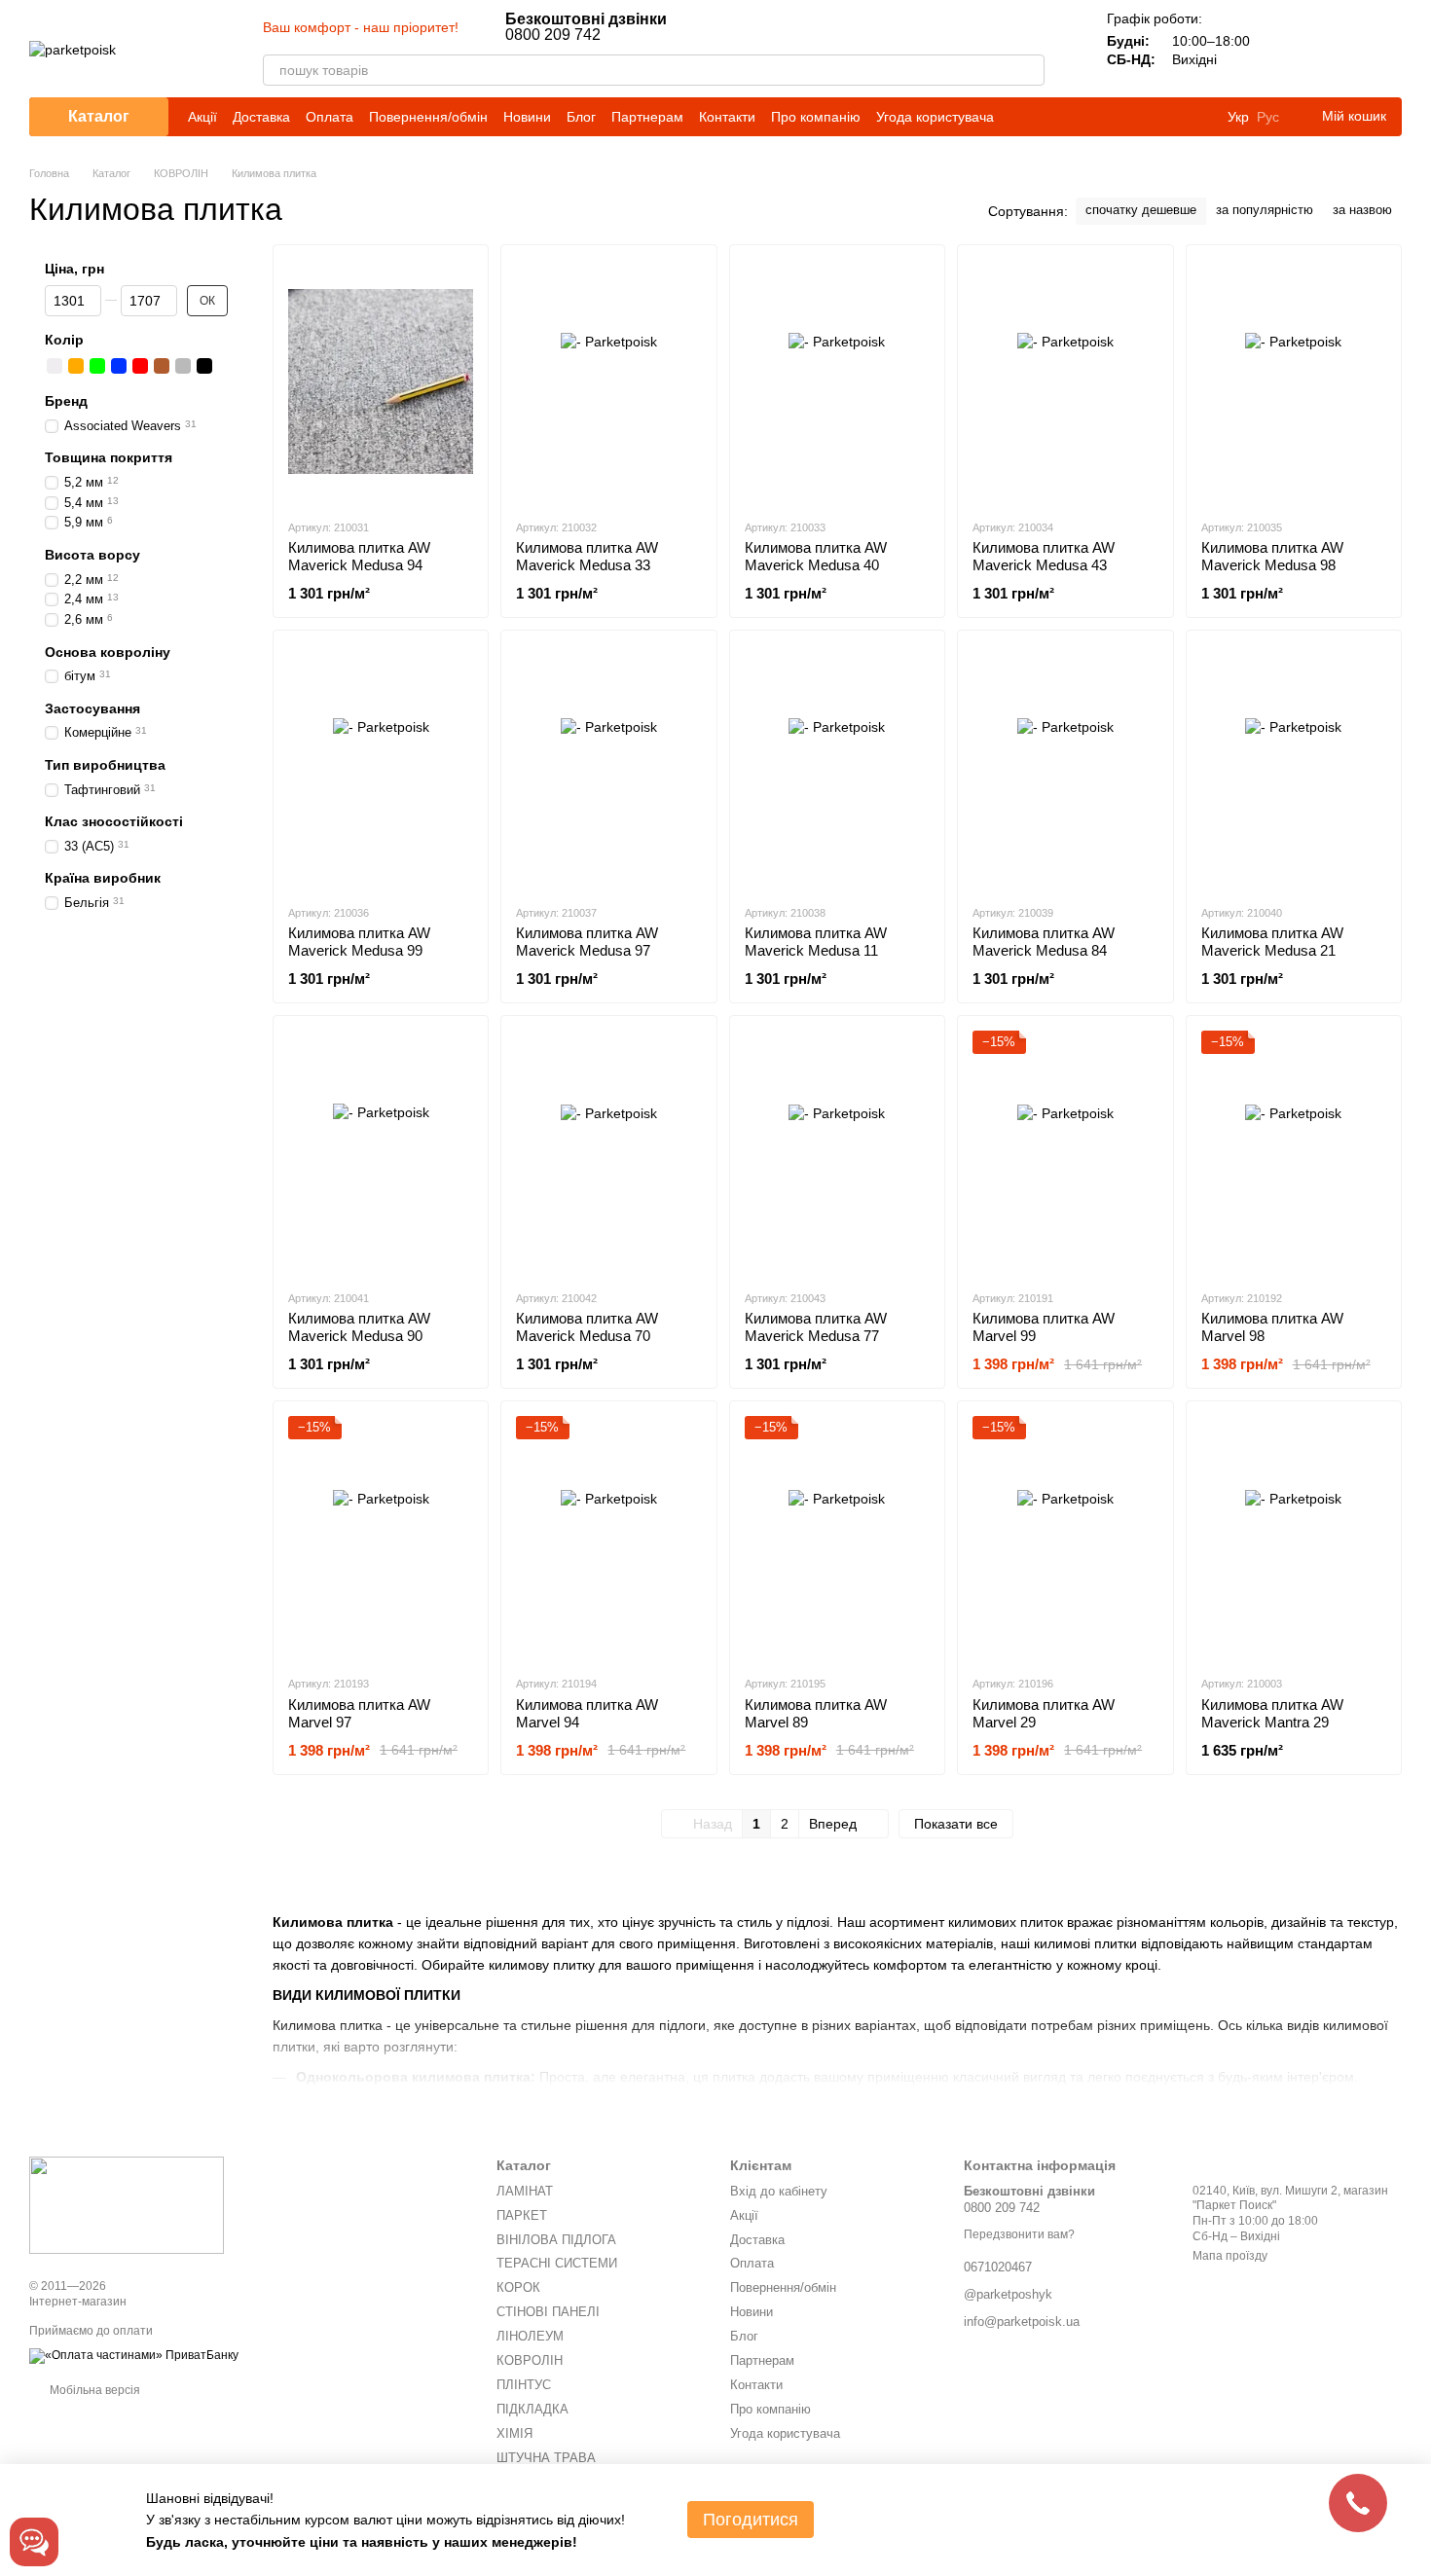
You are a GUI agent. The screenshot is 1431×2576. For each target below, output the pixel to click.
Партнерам (647, 117)
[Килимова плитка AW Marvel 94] (608, 1538)
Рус (1268, 117)
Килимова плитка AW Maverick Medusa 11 (816, 942)
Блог (581, 117)
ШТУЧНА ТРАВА (546, 2458)
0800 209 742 (586, 27)
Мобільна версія (93, 2390)
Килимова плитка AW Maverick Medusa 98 (1272, 556)
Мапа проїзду (1230, 2256)
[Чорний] (204, 366)
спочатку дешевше (1141, 210)
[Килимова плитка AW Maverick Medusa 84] (1065, 767)
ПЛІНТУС (524, 2385)
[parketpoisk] (127, 2204)
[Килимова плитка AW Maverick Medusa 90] (381, 1152)
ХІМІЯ (514, 2433)
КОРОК (518, 2287)
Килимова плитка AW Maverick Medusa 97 (587, 942)
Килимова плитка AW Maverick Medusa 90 (359, 1327)
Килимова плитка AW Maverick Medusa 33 (587, 556)
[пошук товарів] (1029, 70)
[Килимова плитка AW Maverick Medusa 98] (1294, 381)
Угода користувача (935, 117)
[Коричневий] (162, 366)
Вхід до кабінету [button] (779, 2191)
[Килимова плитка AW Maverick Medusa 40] (837, 381)
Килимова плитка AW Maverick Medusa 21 (1272, 942)
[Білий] (55, 366)
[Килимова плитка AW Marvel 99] (1065, 1152)
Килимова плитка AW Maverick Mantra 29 (1272, 1713)
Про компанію (816, 117)
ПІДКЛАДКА (532, 2409)
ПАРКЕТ (522, 2215)
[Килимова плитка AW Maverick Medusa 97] (608, 767)
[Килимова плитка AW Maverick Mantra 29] (1294, 1538)
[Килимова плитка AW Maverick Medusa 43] (1065, 381)
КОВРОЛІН (530, 2360)
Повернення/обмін (428, 117)
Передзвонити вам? (1019, 2234)
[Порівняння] (1285, 49)
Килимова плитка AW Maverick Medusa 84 (1044, 942)
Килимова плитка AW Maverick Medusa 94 (359, 556)
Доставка (261, 117)
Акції (202, 117)
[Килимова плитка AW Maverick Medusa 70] (608, 1152)
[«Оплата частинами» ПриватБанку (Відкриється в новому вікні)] (134, 2355)
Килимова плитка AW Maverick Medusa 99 (359, 942)
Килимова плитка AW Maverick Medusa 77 (816, 1327)
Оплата (330, 117)
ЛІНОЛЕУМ (530, 2336)
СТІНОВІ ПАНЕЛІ (548, 2312)
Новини (527, 117)
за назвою (1362, 210)
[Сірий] (183, 366)
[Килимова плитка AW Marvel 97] (381, 1538)
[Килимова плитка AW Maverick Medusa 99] (381, 767)
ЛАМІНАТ (525, 2191)
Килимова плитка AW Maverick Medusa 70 (587, 1327)
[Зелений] (97, 366)
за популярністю (1265, 210)
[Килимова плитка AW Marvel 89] (837, 1538)
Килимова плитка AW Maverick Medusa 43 (1044, 556)
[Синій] (119, 366)
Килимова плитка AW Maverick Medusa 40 (816, 556)
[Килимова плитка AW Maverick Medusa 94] (381, 381)
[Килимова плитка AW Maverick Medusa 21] (1294, 767)
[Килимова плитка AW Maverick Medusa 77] (837, 1152)
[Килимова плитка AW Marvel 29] (1065, 1538)
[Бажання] (1336, 49)
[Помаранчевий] (76, 366)
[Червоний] (140, 366)
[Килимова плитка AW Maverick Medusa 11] (837, 767)
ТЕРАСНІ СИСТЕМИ (557, 2263)
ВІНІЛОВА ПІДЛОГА (556, 2240)
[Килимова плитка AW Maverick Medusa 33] (608, 381)
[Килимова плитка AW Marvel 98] (1294, 1152)
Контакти (727, 117)
